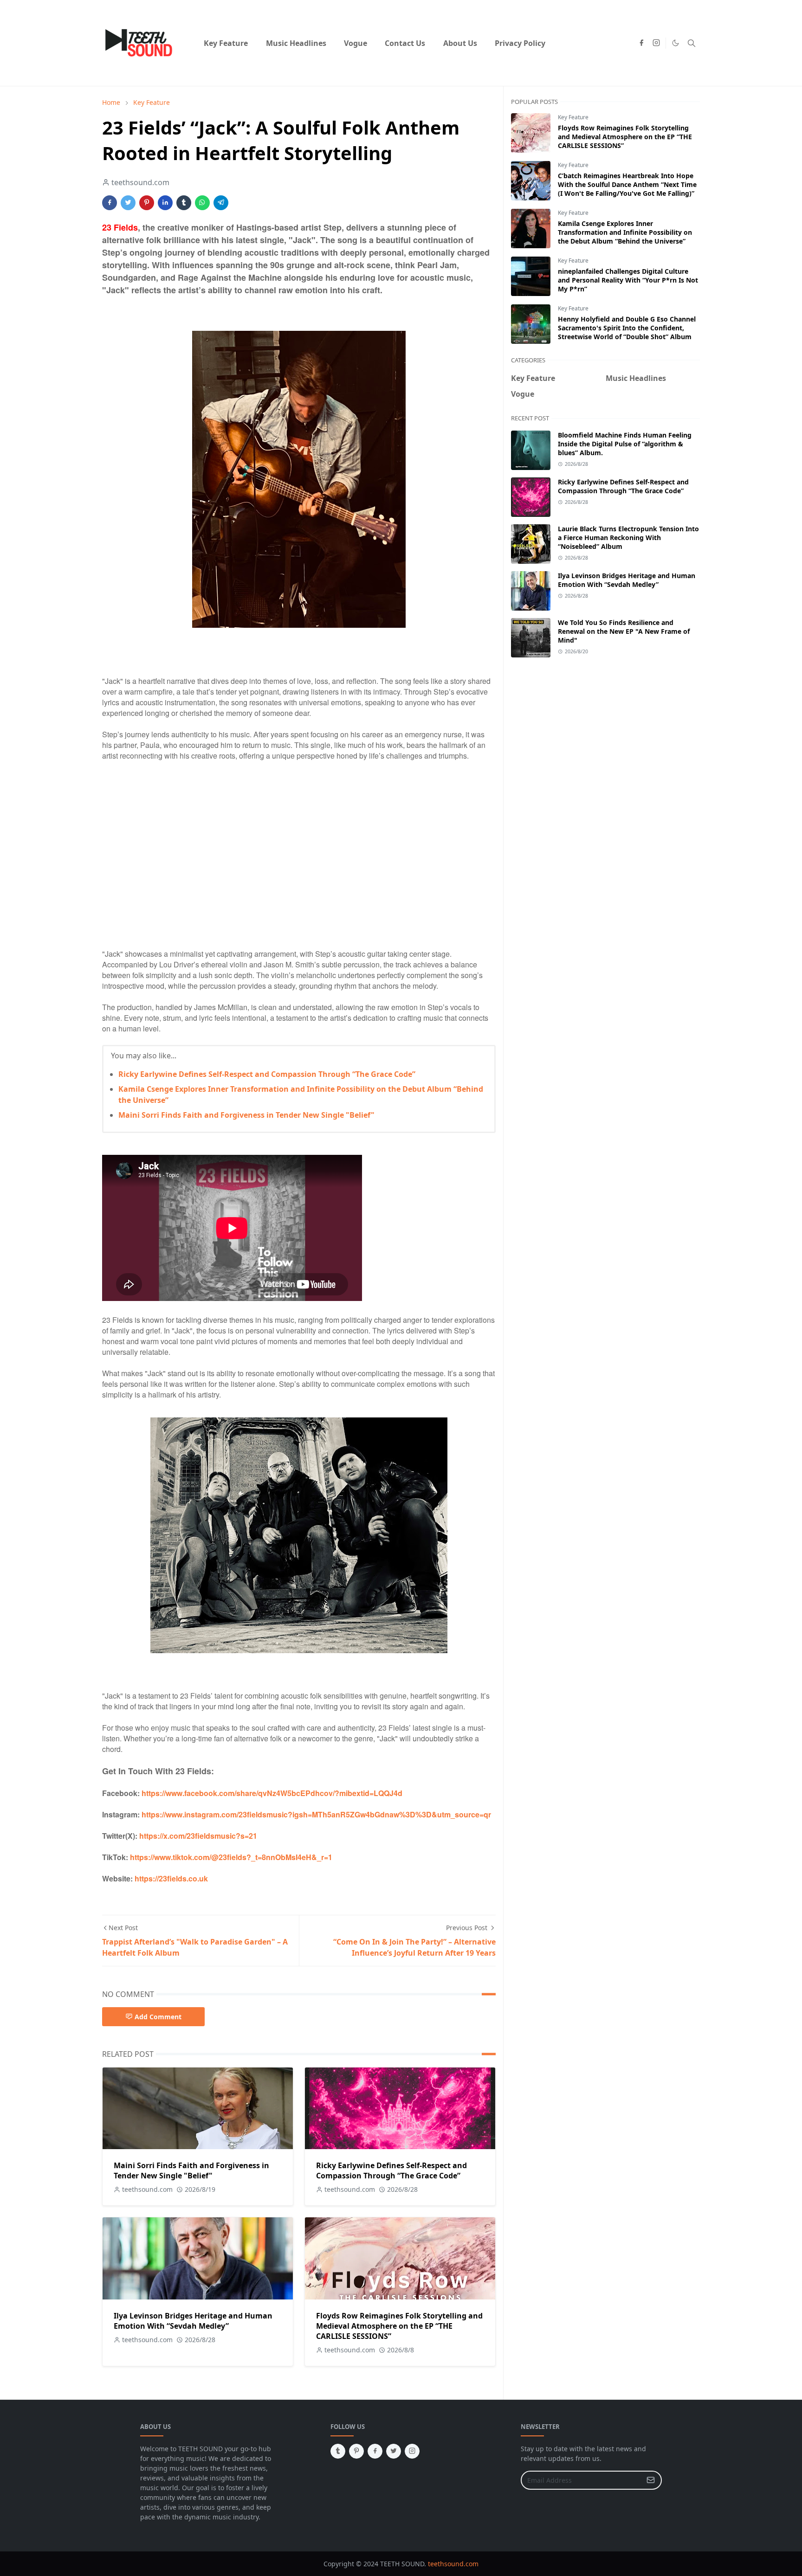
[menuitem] (226, 43)
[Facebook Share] (110, 203)
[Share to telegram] (221, 203)
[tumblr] (338, 2451)
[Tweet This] (128, 203)
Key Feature (573, 117)
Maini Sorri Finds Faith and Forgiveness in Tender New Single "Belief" (246, 1115)
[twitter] (394, 2451)
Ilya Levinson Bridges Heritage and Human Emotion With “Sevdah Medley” (193, 2321)
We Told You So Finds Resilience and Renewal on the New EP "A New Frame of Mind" (624, 631)
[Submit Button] (651, 2480)
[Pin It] (147, 203)
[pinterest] (356, 2451)
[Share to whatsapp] (202, 203)
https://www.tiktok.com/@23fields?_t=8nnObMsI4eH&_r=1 (231, 1857)
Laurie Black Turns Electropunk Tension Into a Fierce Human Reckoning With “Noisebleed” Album (628, 538)
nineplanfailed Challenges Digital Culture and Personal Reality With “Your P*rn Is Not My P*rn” (628, 280)
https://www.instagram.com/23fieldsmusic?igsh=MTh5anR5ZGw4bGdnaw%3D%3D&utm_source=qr (316, 1814)
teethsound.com (453, 2564)
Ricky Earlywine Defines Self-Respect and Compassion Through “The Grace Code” (267, 1074)
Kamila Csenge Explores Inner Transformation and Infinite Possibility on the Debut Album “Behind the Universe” (625, 232)
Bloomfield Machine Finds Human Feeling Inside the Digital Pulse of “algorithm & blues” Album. (625, 444)
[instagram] (656, 43)
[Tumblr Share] (184, 203)
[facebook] (641, 43)
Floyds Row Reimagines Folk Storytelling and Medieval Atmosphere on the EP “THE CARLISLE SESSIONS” (399, 2326)
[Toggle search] (692, 43)
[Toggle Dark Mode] (676, 43)
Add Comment (158, 2017)
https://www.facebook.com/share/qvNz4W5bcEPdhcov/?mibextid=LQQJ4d (272, 1793)
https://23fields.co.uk (171, 1878)
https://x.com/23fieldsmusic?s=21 (198, 1836)
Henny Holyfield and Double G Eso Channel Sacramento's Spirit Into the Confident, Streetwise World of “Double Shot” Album (627, 328)
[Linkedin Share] (165, 203)
